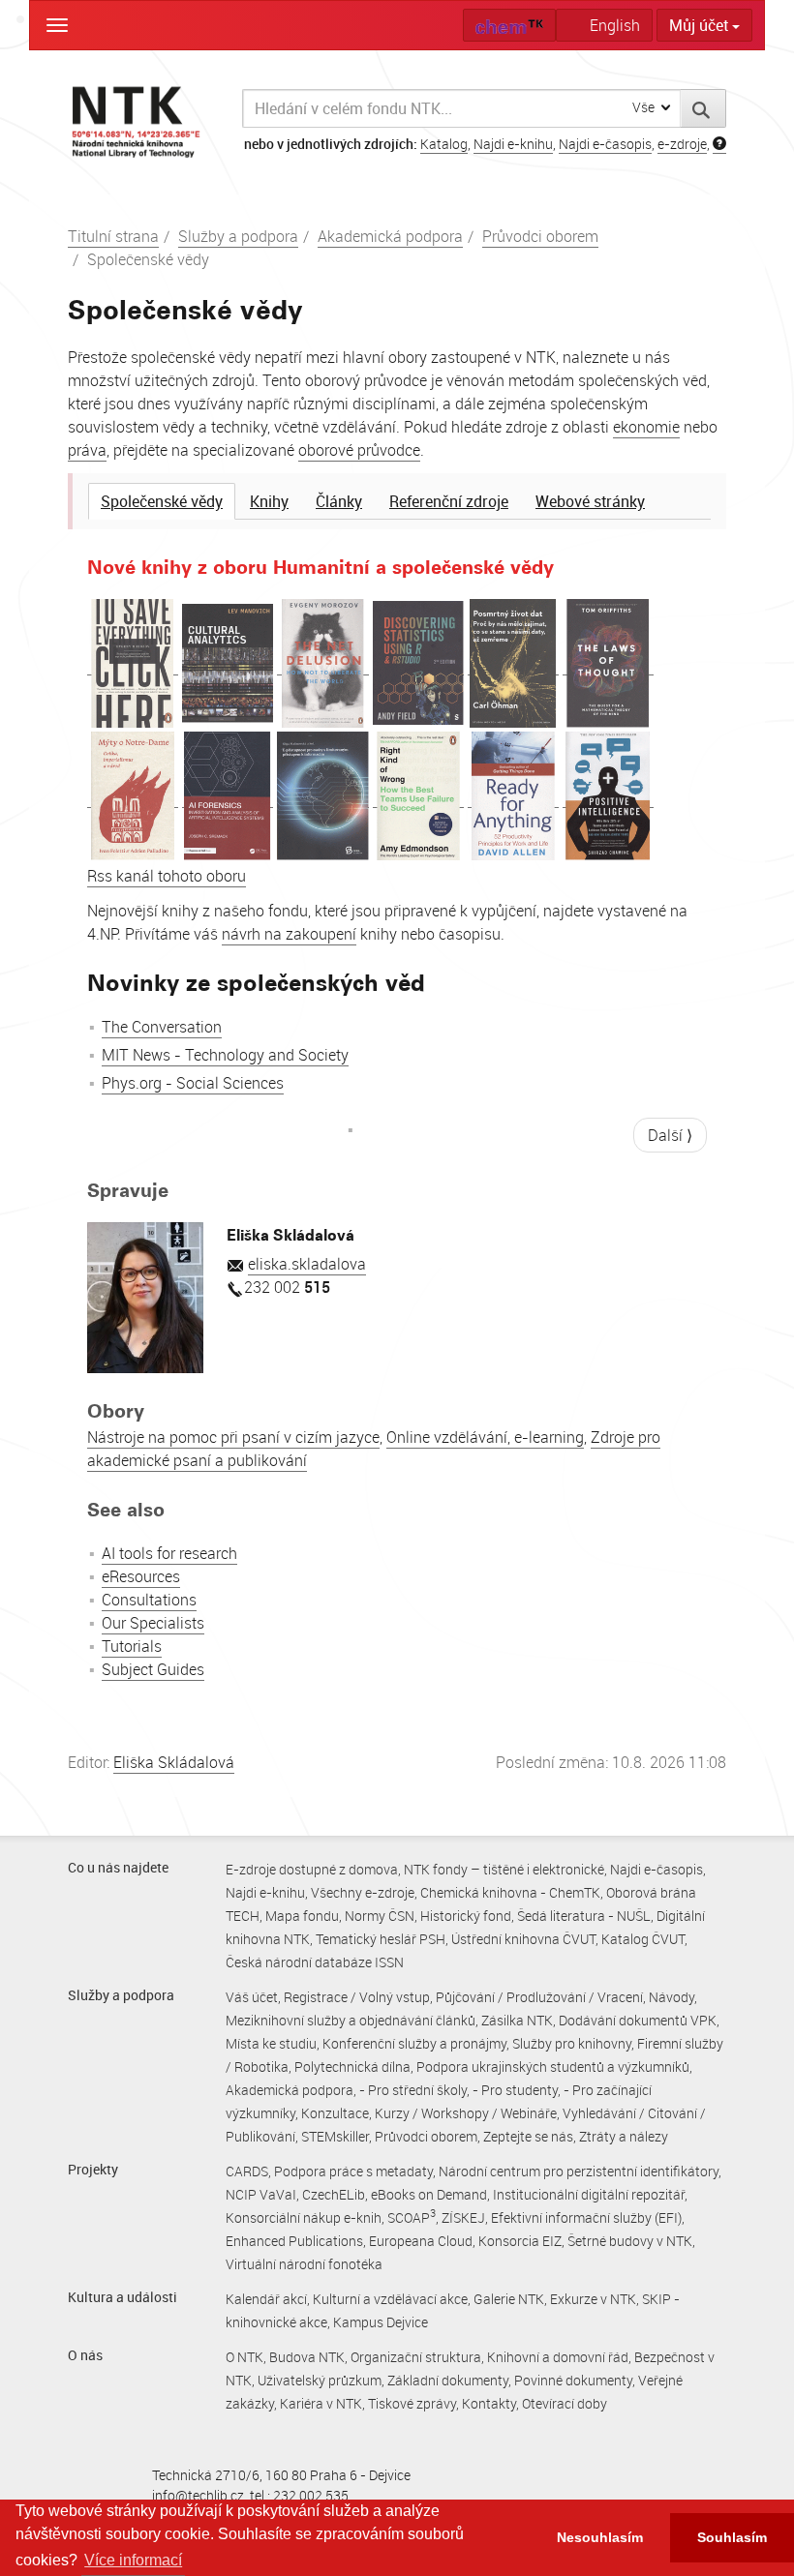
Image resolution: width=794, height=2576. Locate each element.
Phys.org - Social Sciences (193, 1083)
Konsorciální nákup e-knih (304, 2217)
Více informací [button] (133, 2560)
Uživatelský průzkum (320, 2380)
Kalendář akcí (266, 2299)
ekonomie (646, 427)
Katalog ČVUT (643, 1939)
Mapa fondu (302, 1916)
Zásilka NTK (517, 2020)
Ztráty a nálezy (624, 2136)
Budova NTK (307, 2357)
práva (87, 450)
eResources (141, 1576)
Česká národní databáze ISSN (315, 1962)
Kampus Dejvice (381, 2322)
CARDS (247, 2171)
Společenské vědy (162, 501)
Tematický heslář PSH (381, 1939)
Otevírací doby (565, 2403)
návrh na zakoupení (289, 934)
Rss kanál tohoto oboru (167, 876)
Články (339, 501)
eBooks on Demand (429, 2194)
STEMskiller (335, 2136)
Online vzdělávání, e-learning (485, 1437)
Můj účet (701, 25)
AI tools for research (169, 1553)
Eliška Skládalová (174, 1762)
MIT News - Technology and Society (225, 1055)
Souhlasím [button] (732, 2537)
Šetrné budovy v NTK (630, 2241)
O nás (85, 2355)
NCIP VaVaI (261, 2194)
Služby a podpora (238, 236)
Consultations (149, 1600)
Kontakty (489, 2403)
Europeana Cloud (421, 2241)
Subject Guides (153, 1669)
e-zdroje (682, 144)
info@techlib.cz (198, 2495)
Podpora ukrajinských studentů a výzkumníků (553, 2067)
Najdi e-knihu (513, 144)
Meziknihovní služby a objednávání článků (351, 2020)
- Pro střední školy (413, 2090)
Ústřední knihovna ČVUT (523, 1939)
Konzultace (335, 2113)
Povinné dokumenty (573, 2380)
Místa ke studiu (271, 2043)
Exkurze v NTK (593, 2299)
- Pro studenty (515, 2090)
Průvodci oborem (540, 236)
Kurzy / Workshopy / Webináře (466, 2113)
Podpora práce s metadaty (353, 2171)
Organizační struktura (416, 2357)
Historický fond (466, 1916)
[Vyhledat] (703, 108)
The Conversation (162, 1027)
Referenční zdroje (449, 501)
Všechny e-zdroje (363, 1892)
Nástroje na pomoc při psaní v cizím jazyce (233, 1437)
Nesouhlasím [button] (600, 2537)
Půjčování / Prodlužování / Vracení (539, 1997)
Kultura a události (122, 2297)
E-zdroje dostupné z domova (312, 1869)
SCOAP (412, 2217)
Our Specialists (153, 1623)
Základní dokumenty (448, 2380)
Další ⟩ (670, 1135)
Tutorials (132, 1646)
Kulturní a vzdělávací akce (390, 2299)
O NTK (244, 2357)
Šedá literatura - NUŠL (584, 1916)
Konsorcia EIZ (520, 2241)
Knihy (269, 501)
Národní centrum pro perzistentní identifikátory (579, 2171)
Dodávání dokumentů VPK (638, 2020)
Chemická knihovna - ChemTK (510, 1892)
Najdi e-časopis (605, 144)
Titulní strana (113, 236)
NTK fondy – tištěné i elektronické (504, 1869)
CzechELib (334, 2194)
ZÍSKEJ (463, 2217)
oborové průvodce (359, 450)
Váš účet (252, 1997)
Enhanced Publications (294, 2241)
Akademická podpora (390, 236)
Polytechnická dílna (352, 2067)
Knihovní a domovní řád (558, 2357)
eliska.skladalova (307, 1264)
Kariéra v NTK (321, 2403)
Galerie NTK (509, 2299)
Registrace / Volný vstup (357, 1997)
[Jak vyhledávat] (719, 144)
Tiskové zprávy (412, 2403)
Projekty (93, 2169)
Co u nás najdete (118, 1867)
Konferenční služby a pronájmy (414, 2043)
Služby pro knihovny (572, 2043)
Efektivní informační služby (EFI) (586, 2217)
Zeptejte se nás (528, 2136)
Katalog (444, 144)
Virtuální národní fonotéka (304, 2264)
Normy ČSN (380, 1916)
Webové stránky (590, 501)
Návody (672, 1997)
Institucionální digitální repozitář (589, 2194)
